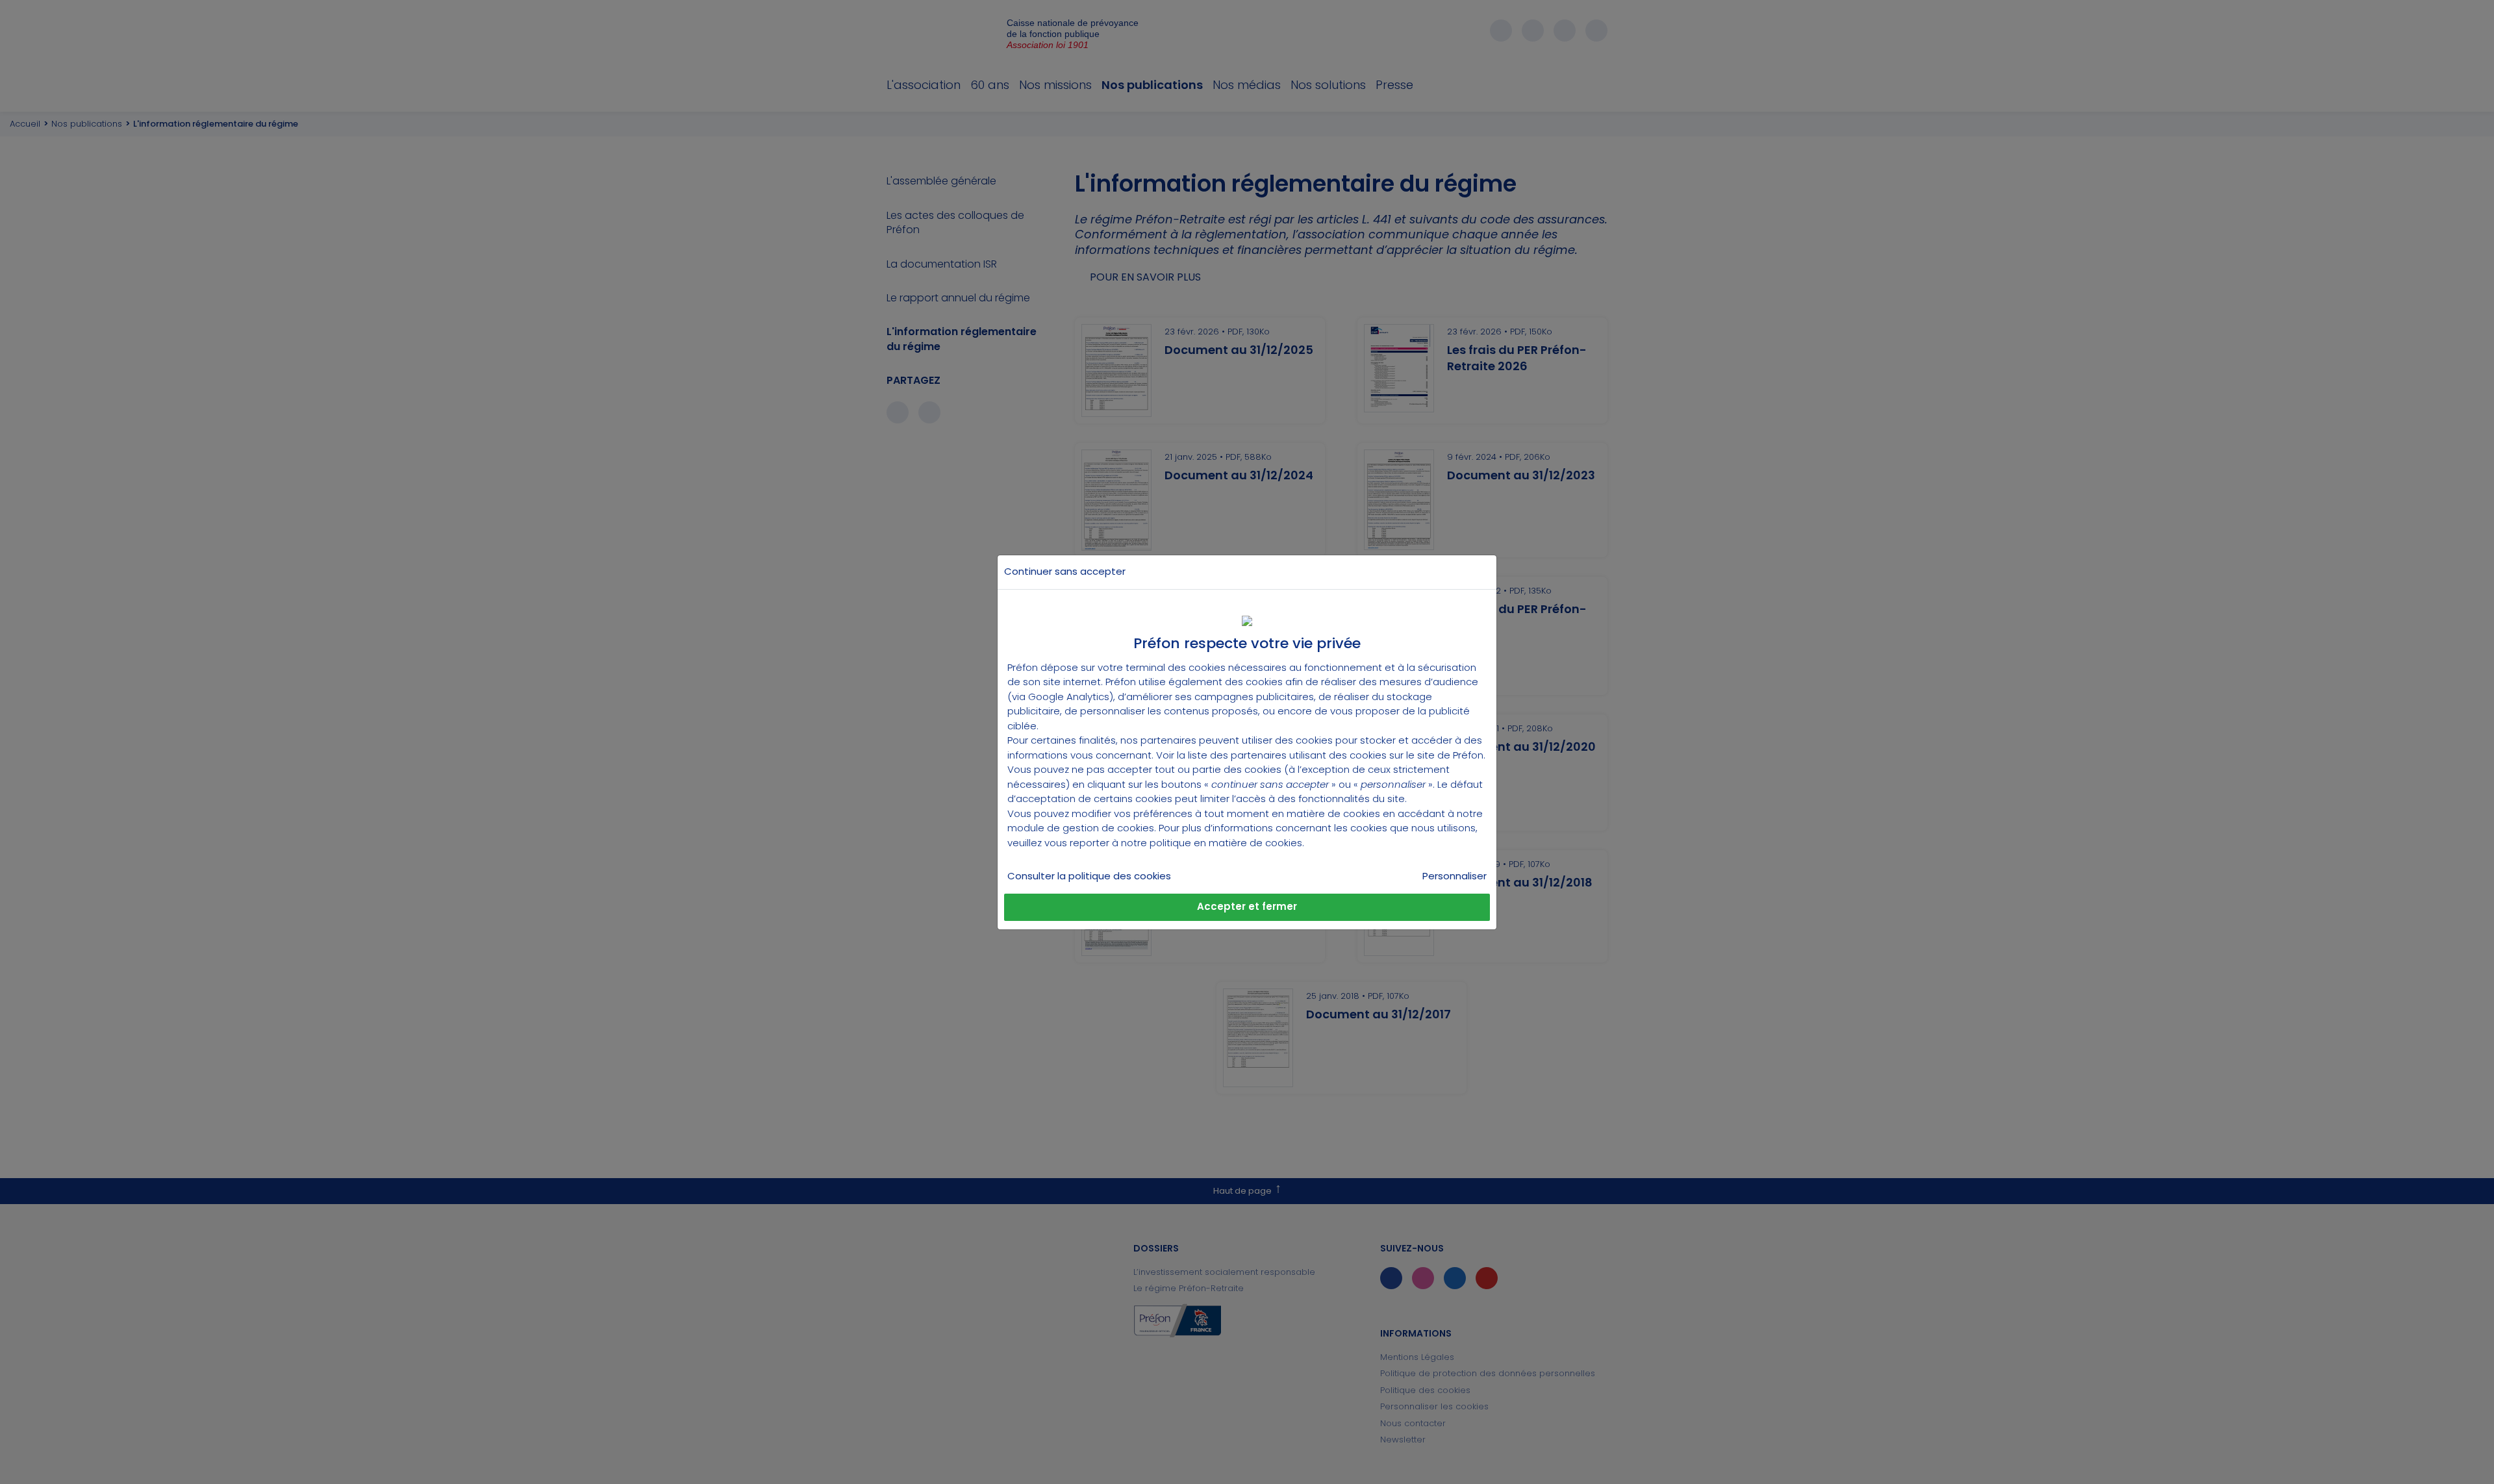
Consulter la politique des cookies (1089, 876)
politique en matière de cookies (1226, 843)
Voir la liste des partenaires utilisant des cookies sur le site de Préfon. (1321, 755)
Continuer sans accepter (1065, 571)
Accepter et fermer (1247, 906)
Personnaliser (1455, 876)
